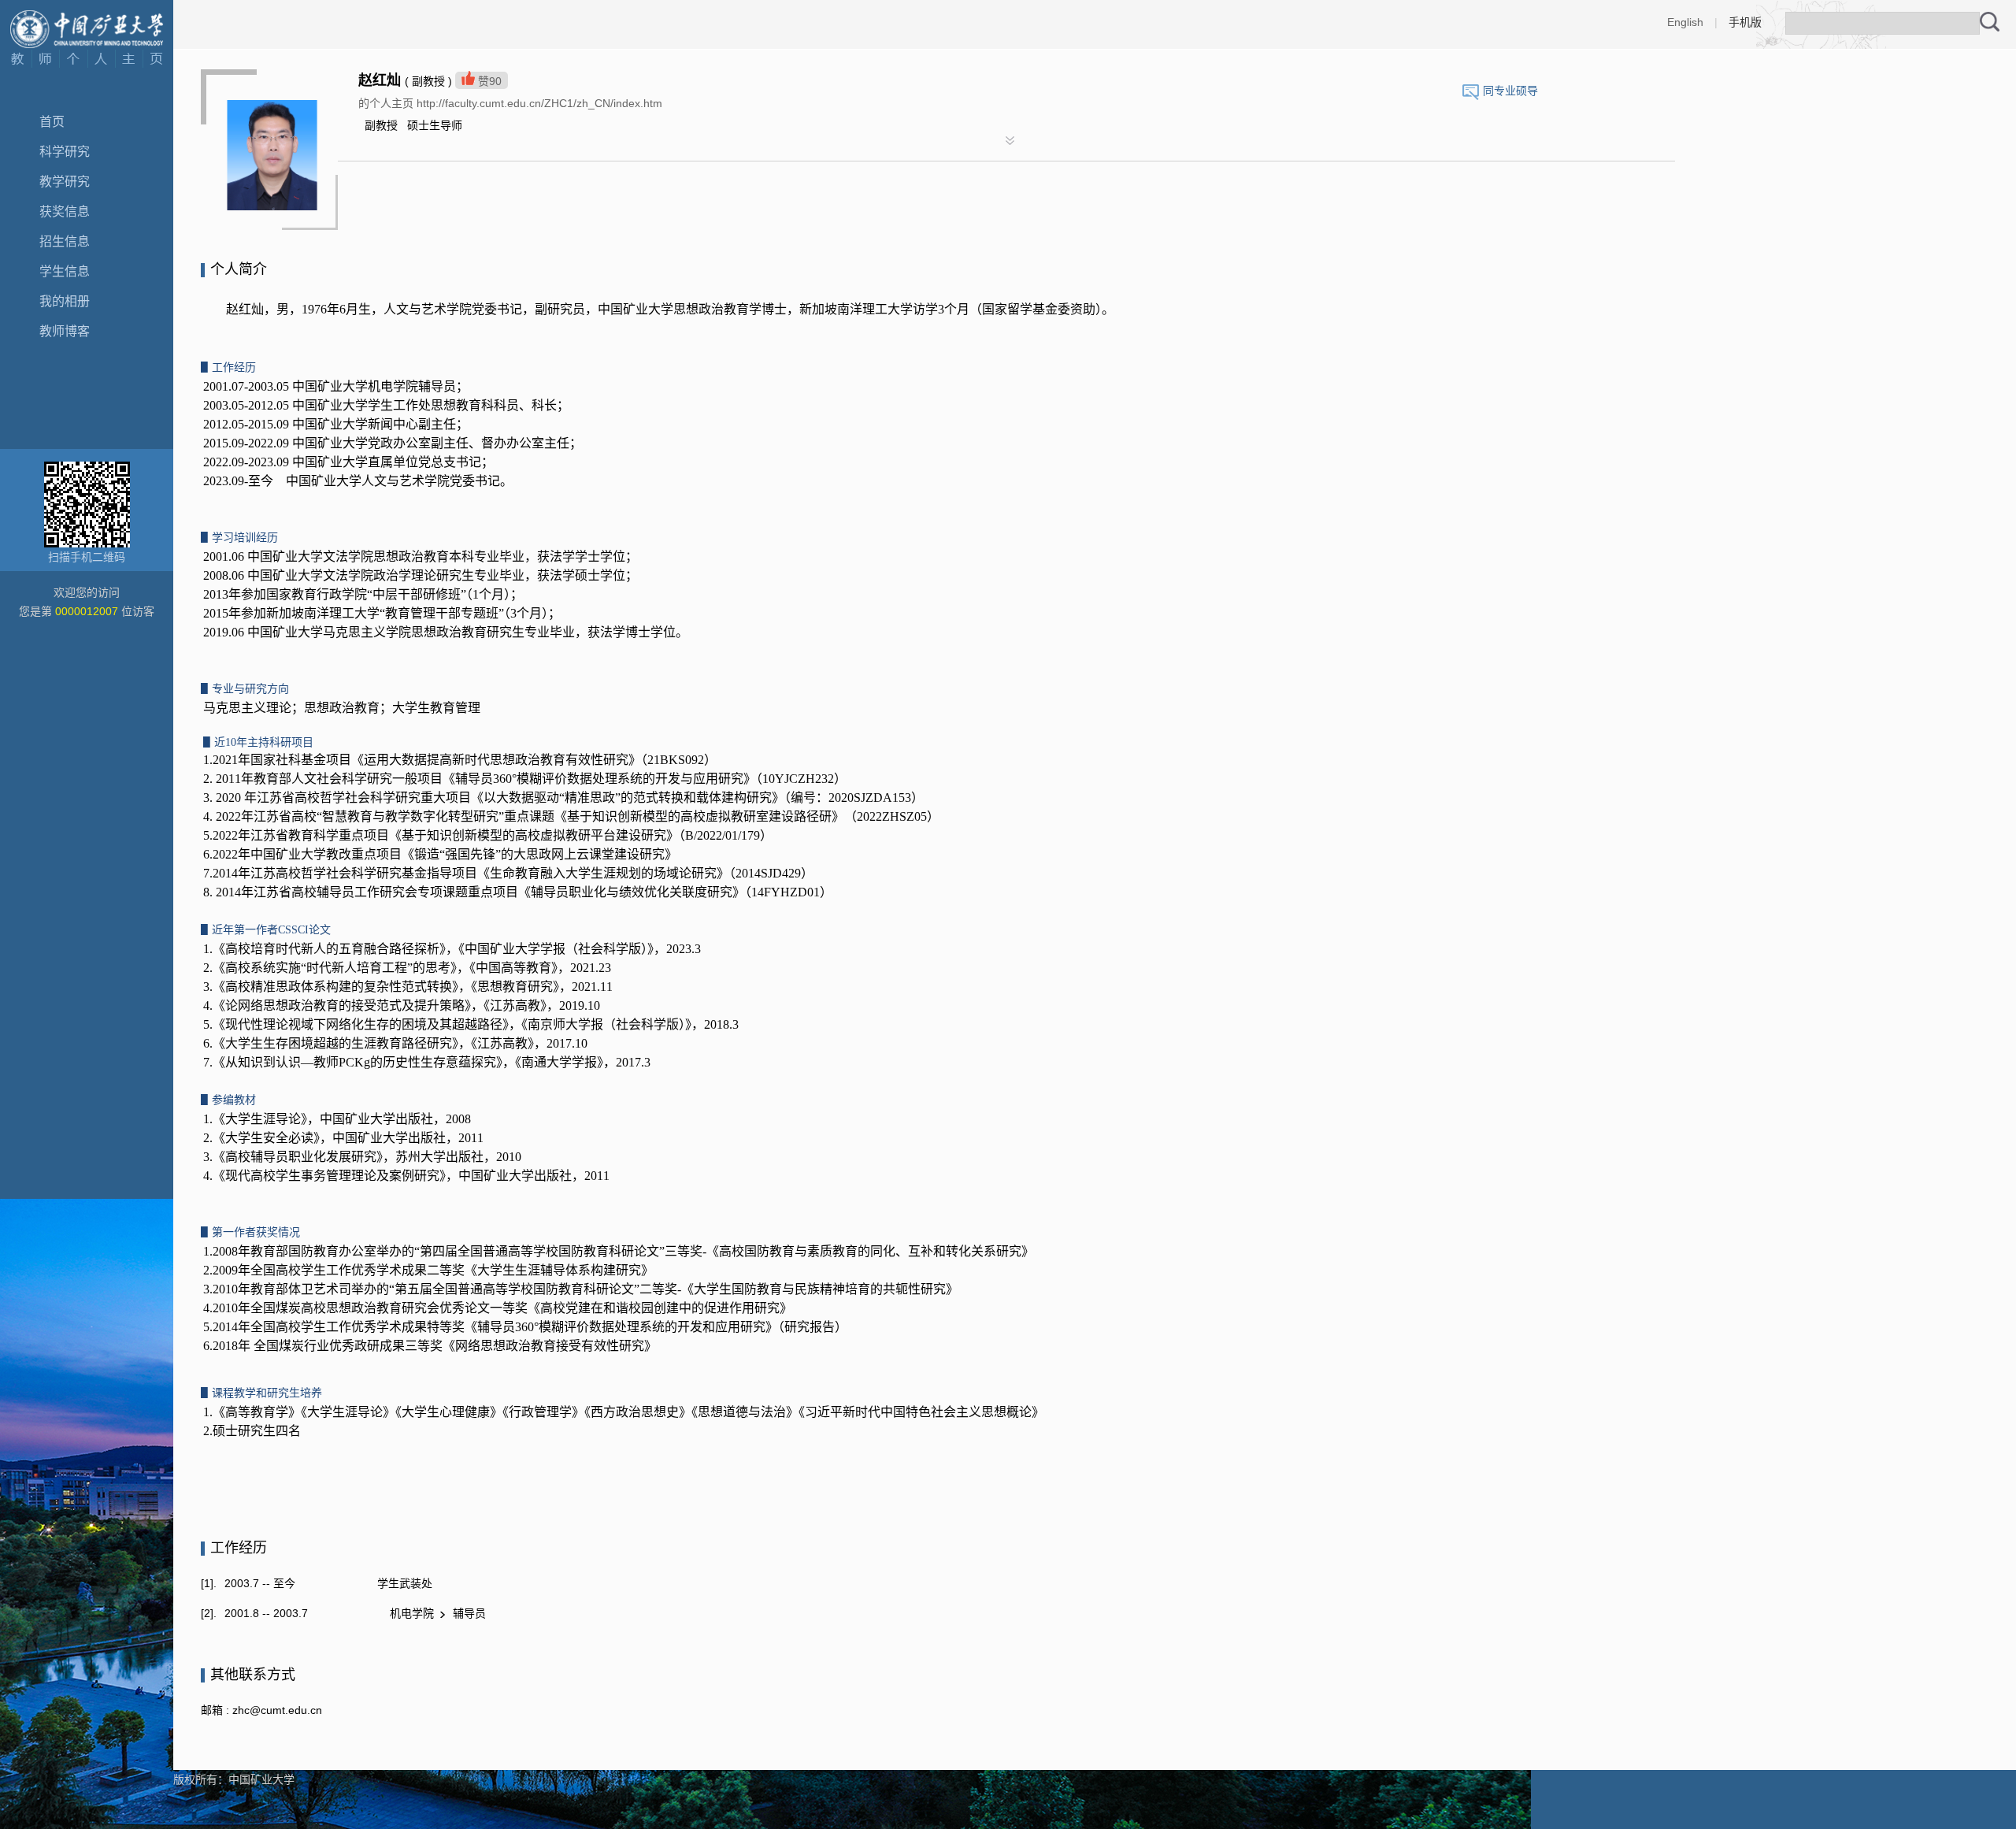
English (1685, 22)
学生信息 (65, 271)
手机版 (1745, 22)
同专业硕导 (1510, 91)
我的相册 (65, 301)
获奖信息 (65, 211)
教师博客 (65, 331)
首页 (52, 122)
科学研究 (65, 152)
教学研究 (65, 182)
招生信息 (65, 241)
